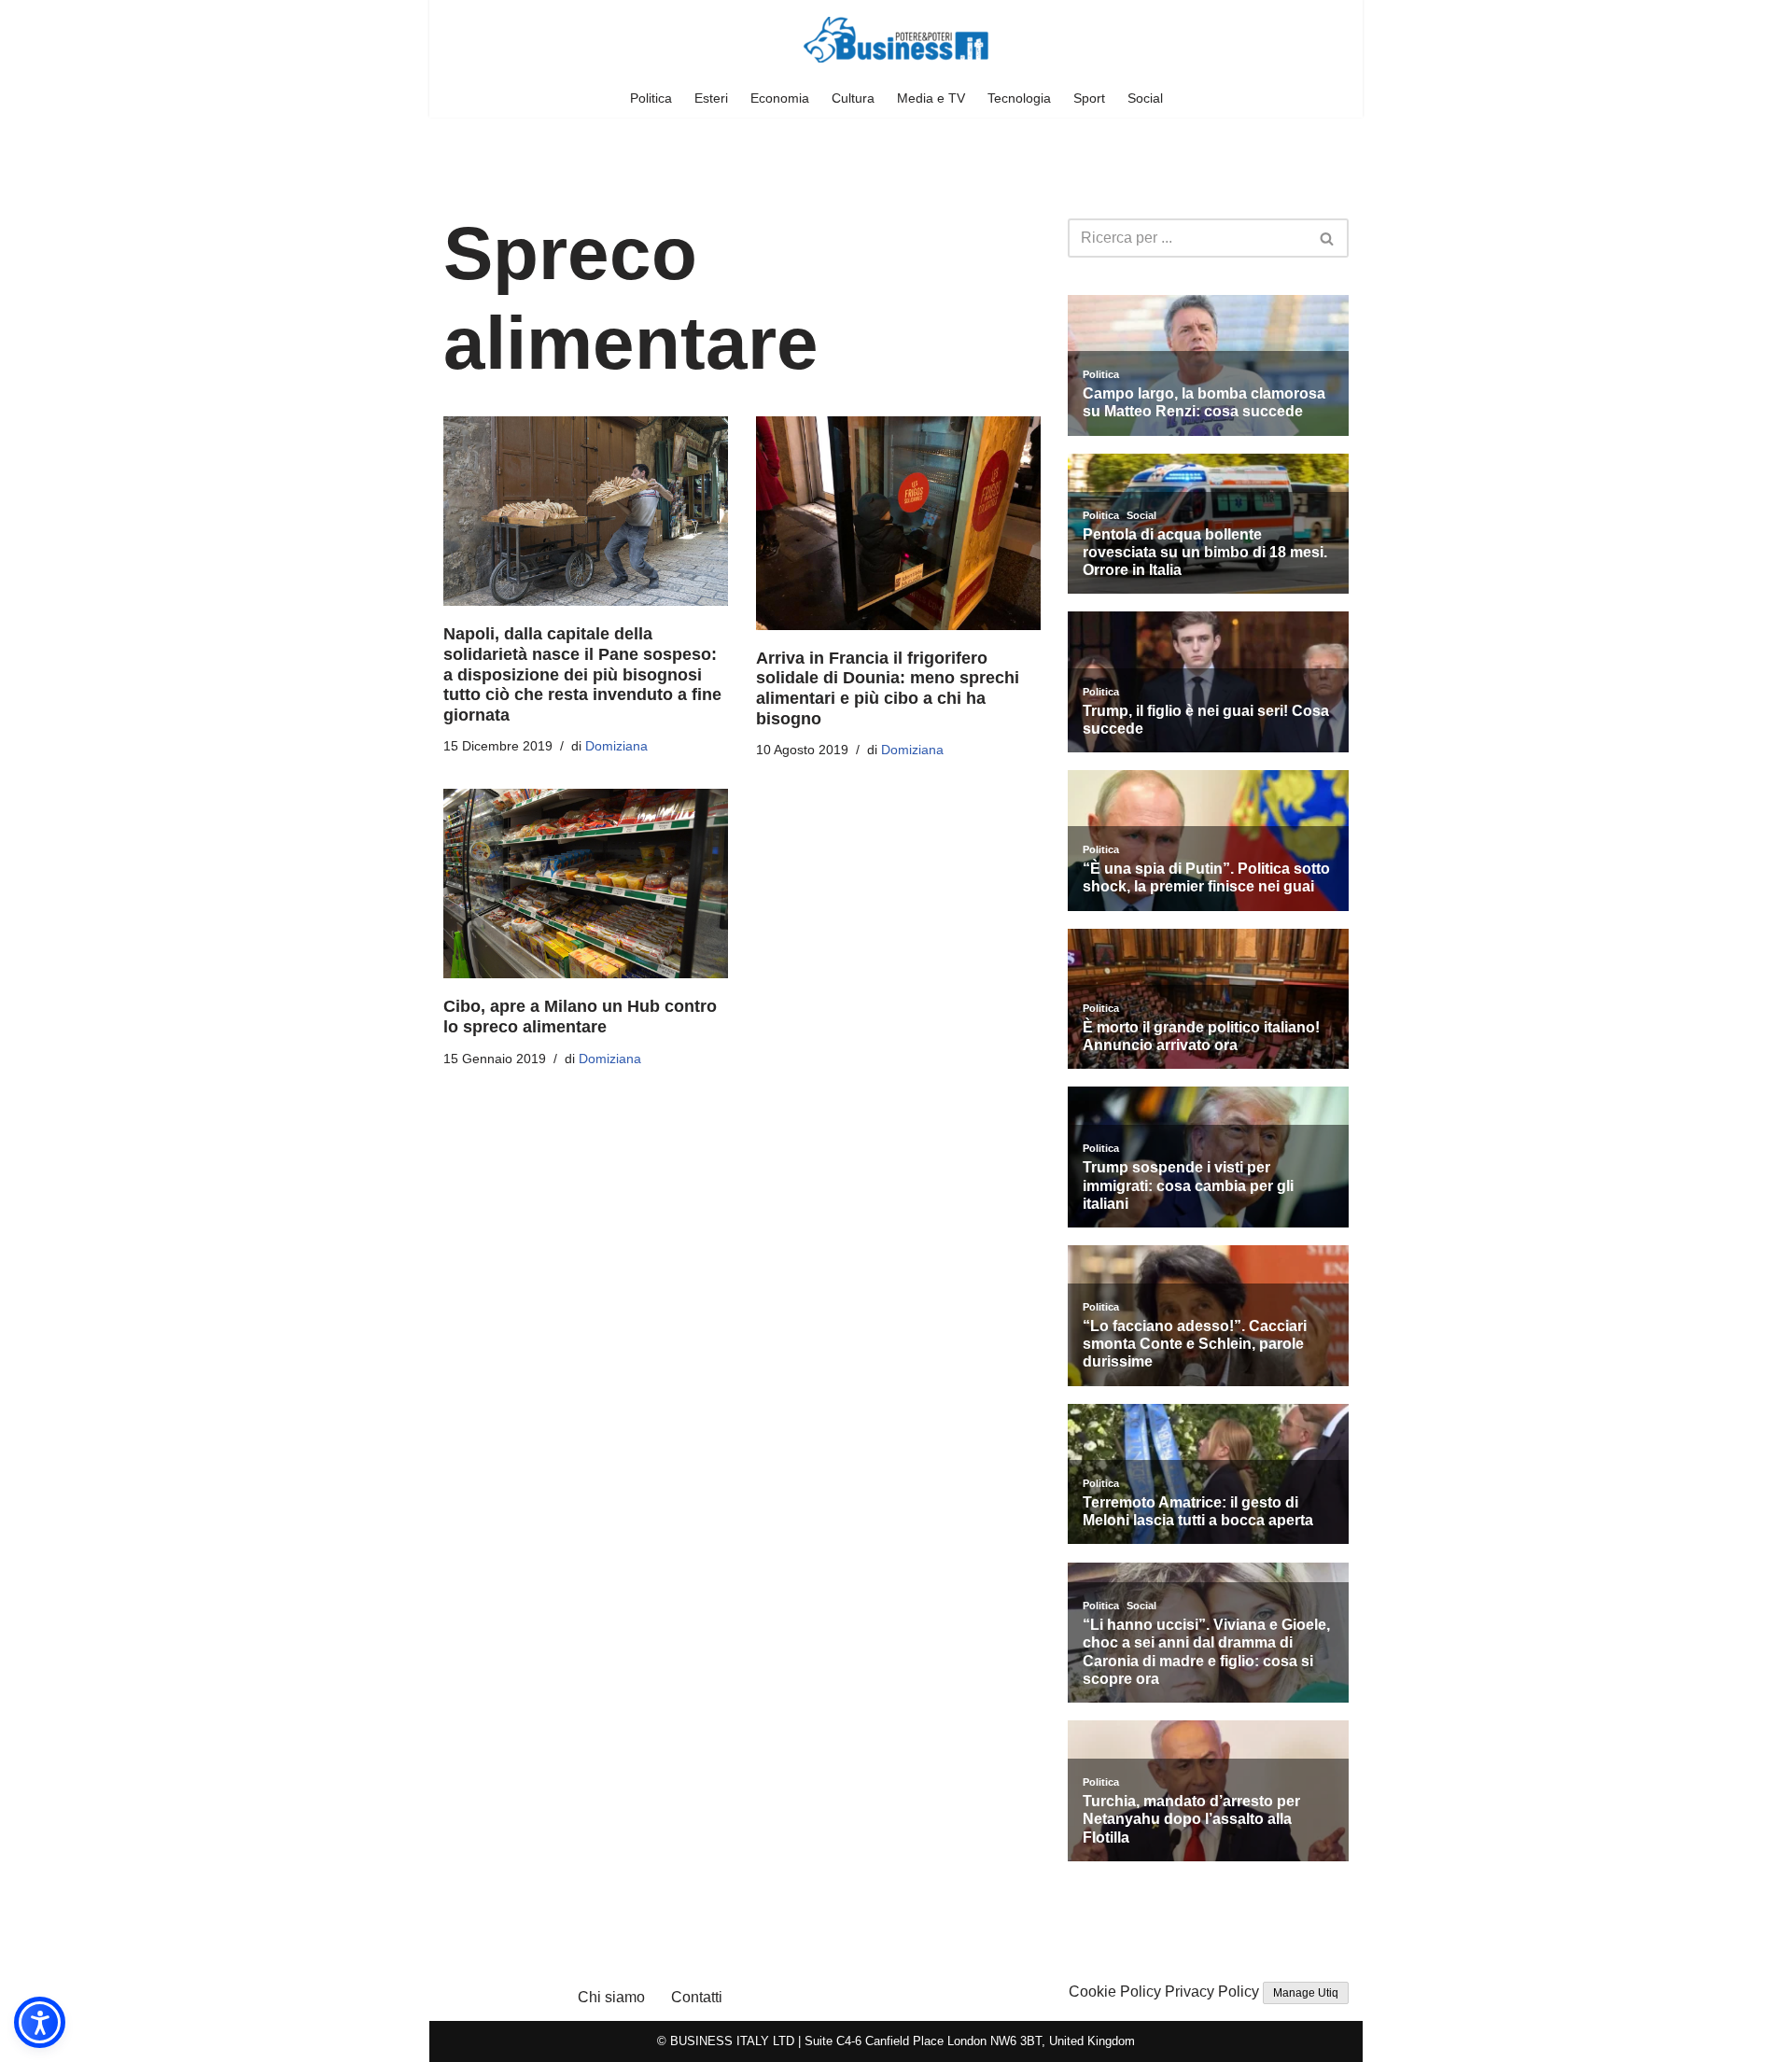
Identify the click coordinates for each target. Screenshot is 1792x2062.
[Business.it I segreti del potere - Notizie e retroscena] (896, 40)
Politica (651, 98)
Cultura (853, 98)
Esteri (711, 98)
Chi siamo (611, 1997)
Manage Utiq (1306, 1993)
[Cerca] (1328, 238)
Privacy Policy (1212, 1992)
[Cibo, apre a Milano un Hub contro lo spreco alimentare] (586, 884)
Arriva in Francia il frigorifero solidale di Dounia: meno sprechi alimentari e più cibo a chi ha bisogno (888, 688)
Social (1145, 98)
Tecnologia (1019, 98)
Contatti (697, 1997)
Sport (1089, 98)
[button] (40, 2022)
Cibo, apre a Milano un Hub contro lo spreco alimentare (580, 1017)
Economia (780, 98)
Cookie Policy (1115, 1992)
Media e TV (931, 98)
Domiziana (616, 746)
